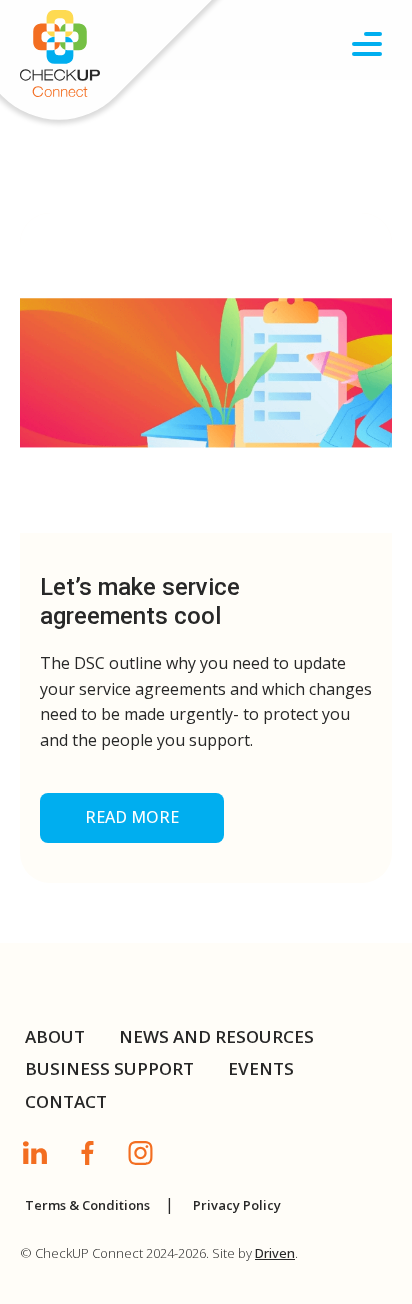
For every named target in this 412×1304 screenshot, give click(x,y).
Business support (109, 1068)
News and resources (216, 1036)
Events (261, 1068)
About (55, 1036)
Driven (275, 1253)
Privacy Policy (237, 1205)
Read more (132, 817)
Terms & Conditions (87, 1205)
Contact (66, 1101)
